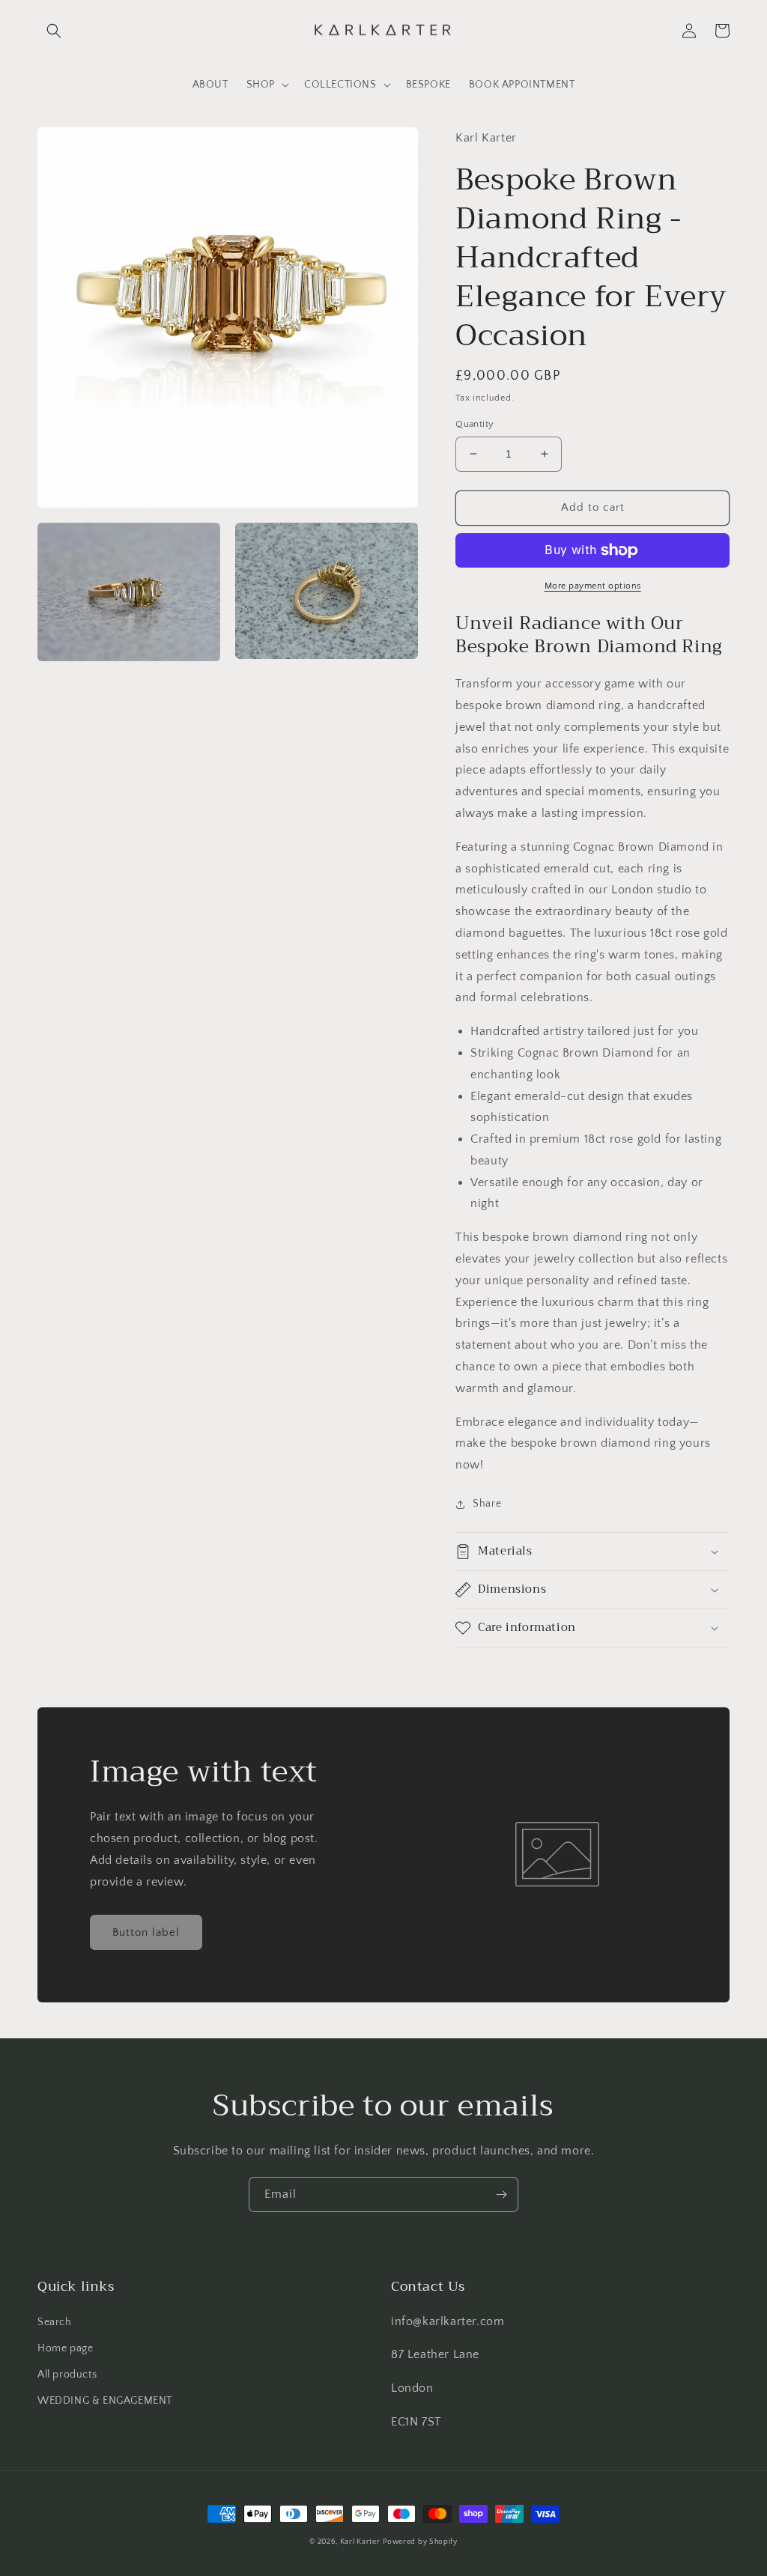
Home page (65, 2348)
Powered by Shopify (420, 2542)
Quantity (475, 424)
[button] (54, 31)
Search (55, 2322)
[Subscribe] (501, 2194)
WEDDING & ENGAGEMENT (105, 2401)
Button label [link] (146, 1932)
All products (67, 2375)
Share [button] (487, 1504)
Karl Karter (360, 2542)
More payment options (593, 586)
